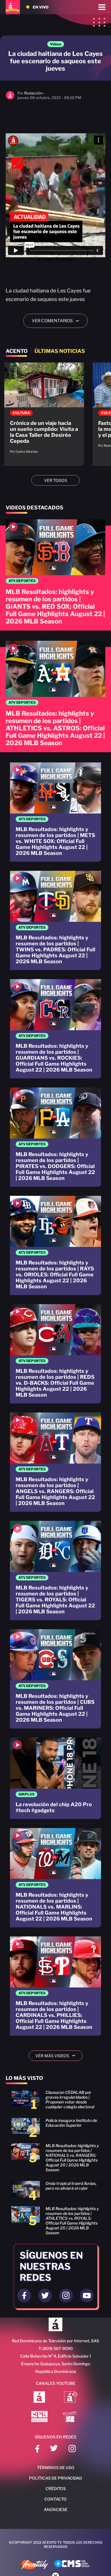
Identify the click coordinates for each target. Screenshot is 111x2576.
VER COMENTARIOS (58, 321)
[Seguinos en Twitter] (45, 2295)
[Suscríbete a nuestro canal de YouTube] (87, 2295)
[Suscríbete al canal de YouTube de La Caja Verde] (71, 2417)
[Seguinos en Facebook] (24, 2295)
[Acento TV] (13, 7)
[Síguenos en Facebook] (37, 2449)
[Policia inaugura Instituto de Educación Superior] (55, 2129)
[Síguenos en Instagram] (72, 2449)
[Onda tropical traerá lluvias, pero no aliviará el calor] (55, 2192)
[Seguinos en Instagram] (66, 2295)
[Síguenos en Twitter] (54, 2449)
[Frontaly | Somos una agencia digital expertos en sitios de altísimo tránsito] (35, 2565)
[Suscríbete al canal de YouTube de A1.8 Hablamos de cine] (71, 2398)
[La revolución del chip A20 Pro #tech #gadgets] (55, 1778)
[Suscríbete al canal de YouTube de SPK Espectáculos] (39, 2417)
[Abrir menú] (102, 7)
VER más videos (57, 2056)
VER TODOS (56, 480)
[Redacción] (10, 98)
